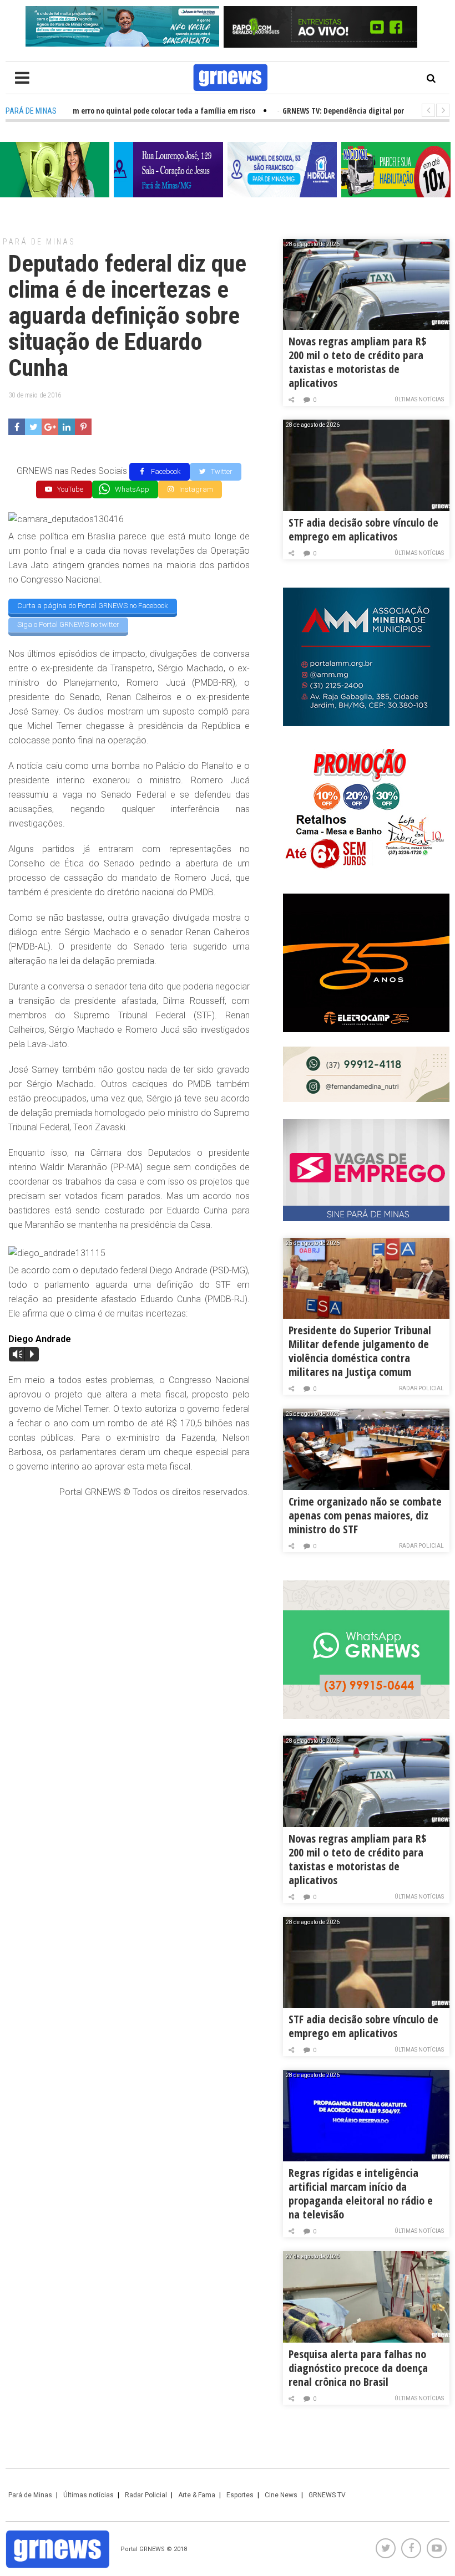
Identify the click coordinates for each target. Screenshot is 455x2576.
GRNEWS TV (327, 2495)
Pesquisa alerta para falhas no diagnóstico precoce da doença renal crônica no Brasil (358, 2368)
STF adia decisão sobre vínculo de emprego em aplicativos (363, 529)
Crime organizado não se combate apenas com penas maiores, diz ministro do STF (365, 1515)
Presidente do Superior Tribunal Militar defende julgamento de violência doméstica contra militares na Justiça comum (360, 1351)
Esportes (240, 2495)
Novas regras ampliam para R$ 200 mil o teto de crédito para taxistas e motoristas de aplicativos (358, 362)
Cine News (281, 2495)
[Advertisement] (129, 1588)
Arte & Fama (197, 2495)
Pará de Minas (39, 242)
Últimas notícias (419, 399)
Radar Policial (421, 1388)
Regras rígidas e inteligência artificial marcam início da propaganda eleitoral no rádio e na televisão (361, 2194)
